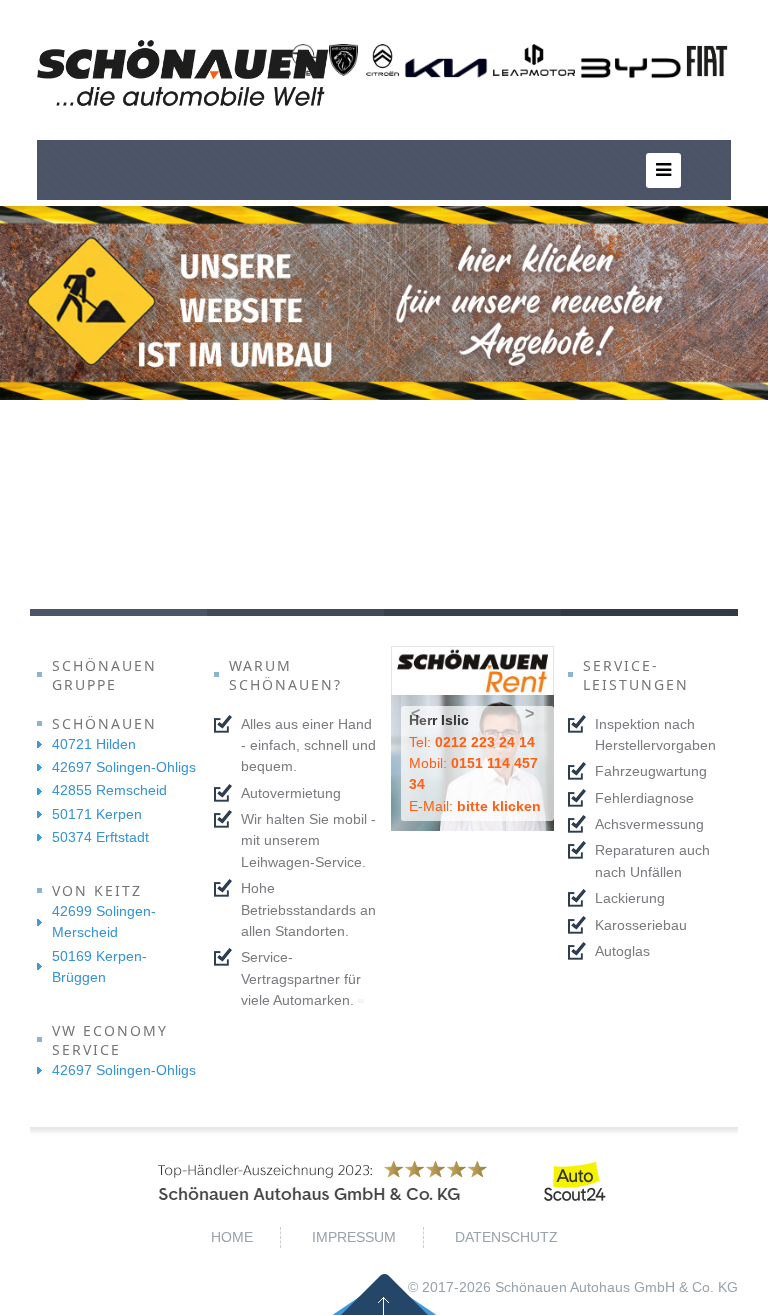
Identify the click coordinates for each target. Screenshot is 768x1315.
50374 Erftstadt (100, 837)
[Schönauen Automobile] (183, 73)
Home (232, 1237)
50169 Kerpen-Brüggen (99, 966)
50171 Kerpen (97, 814)
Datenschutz (506, 1237)
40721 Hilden (94, 744)
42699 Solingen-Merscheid (104, 921)
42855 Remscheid (109, 790)
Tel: (472, 742)
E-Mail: (475, 806)
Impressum (354, 1237)
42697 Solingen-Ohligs (124, 767)
